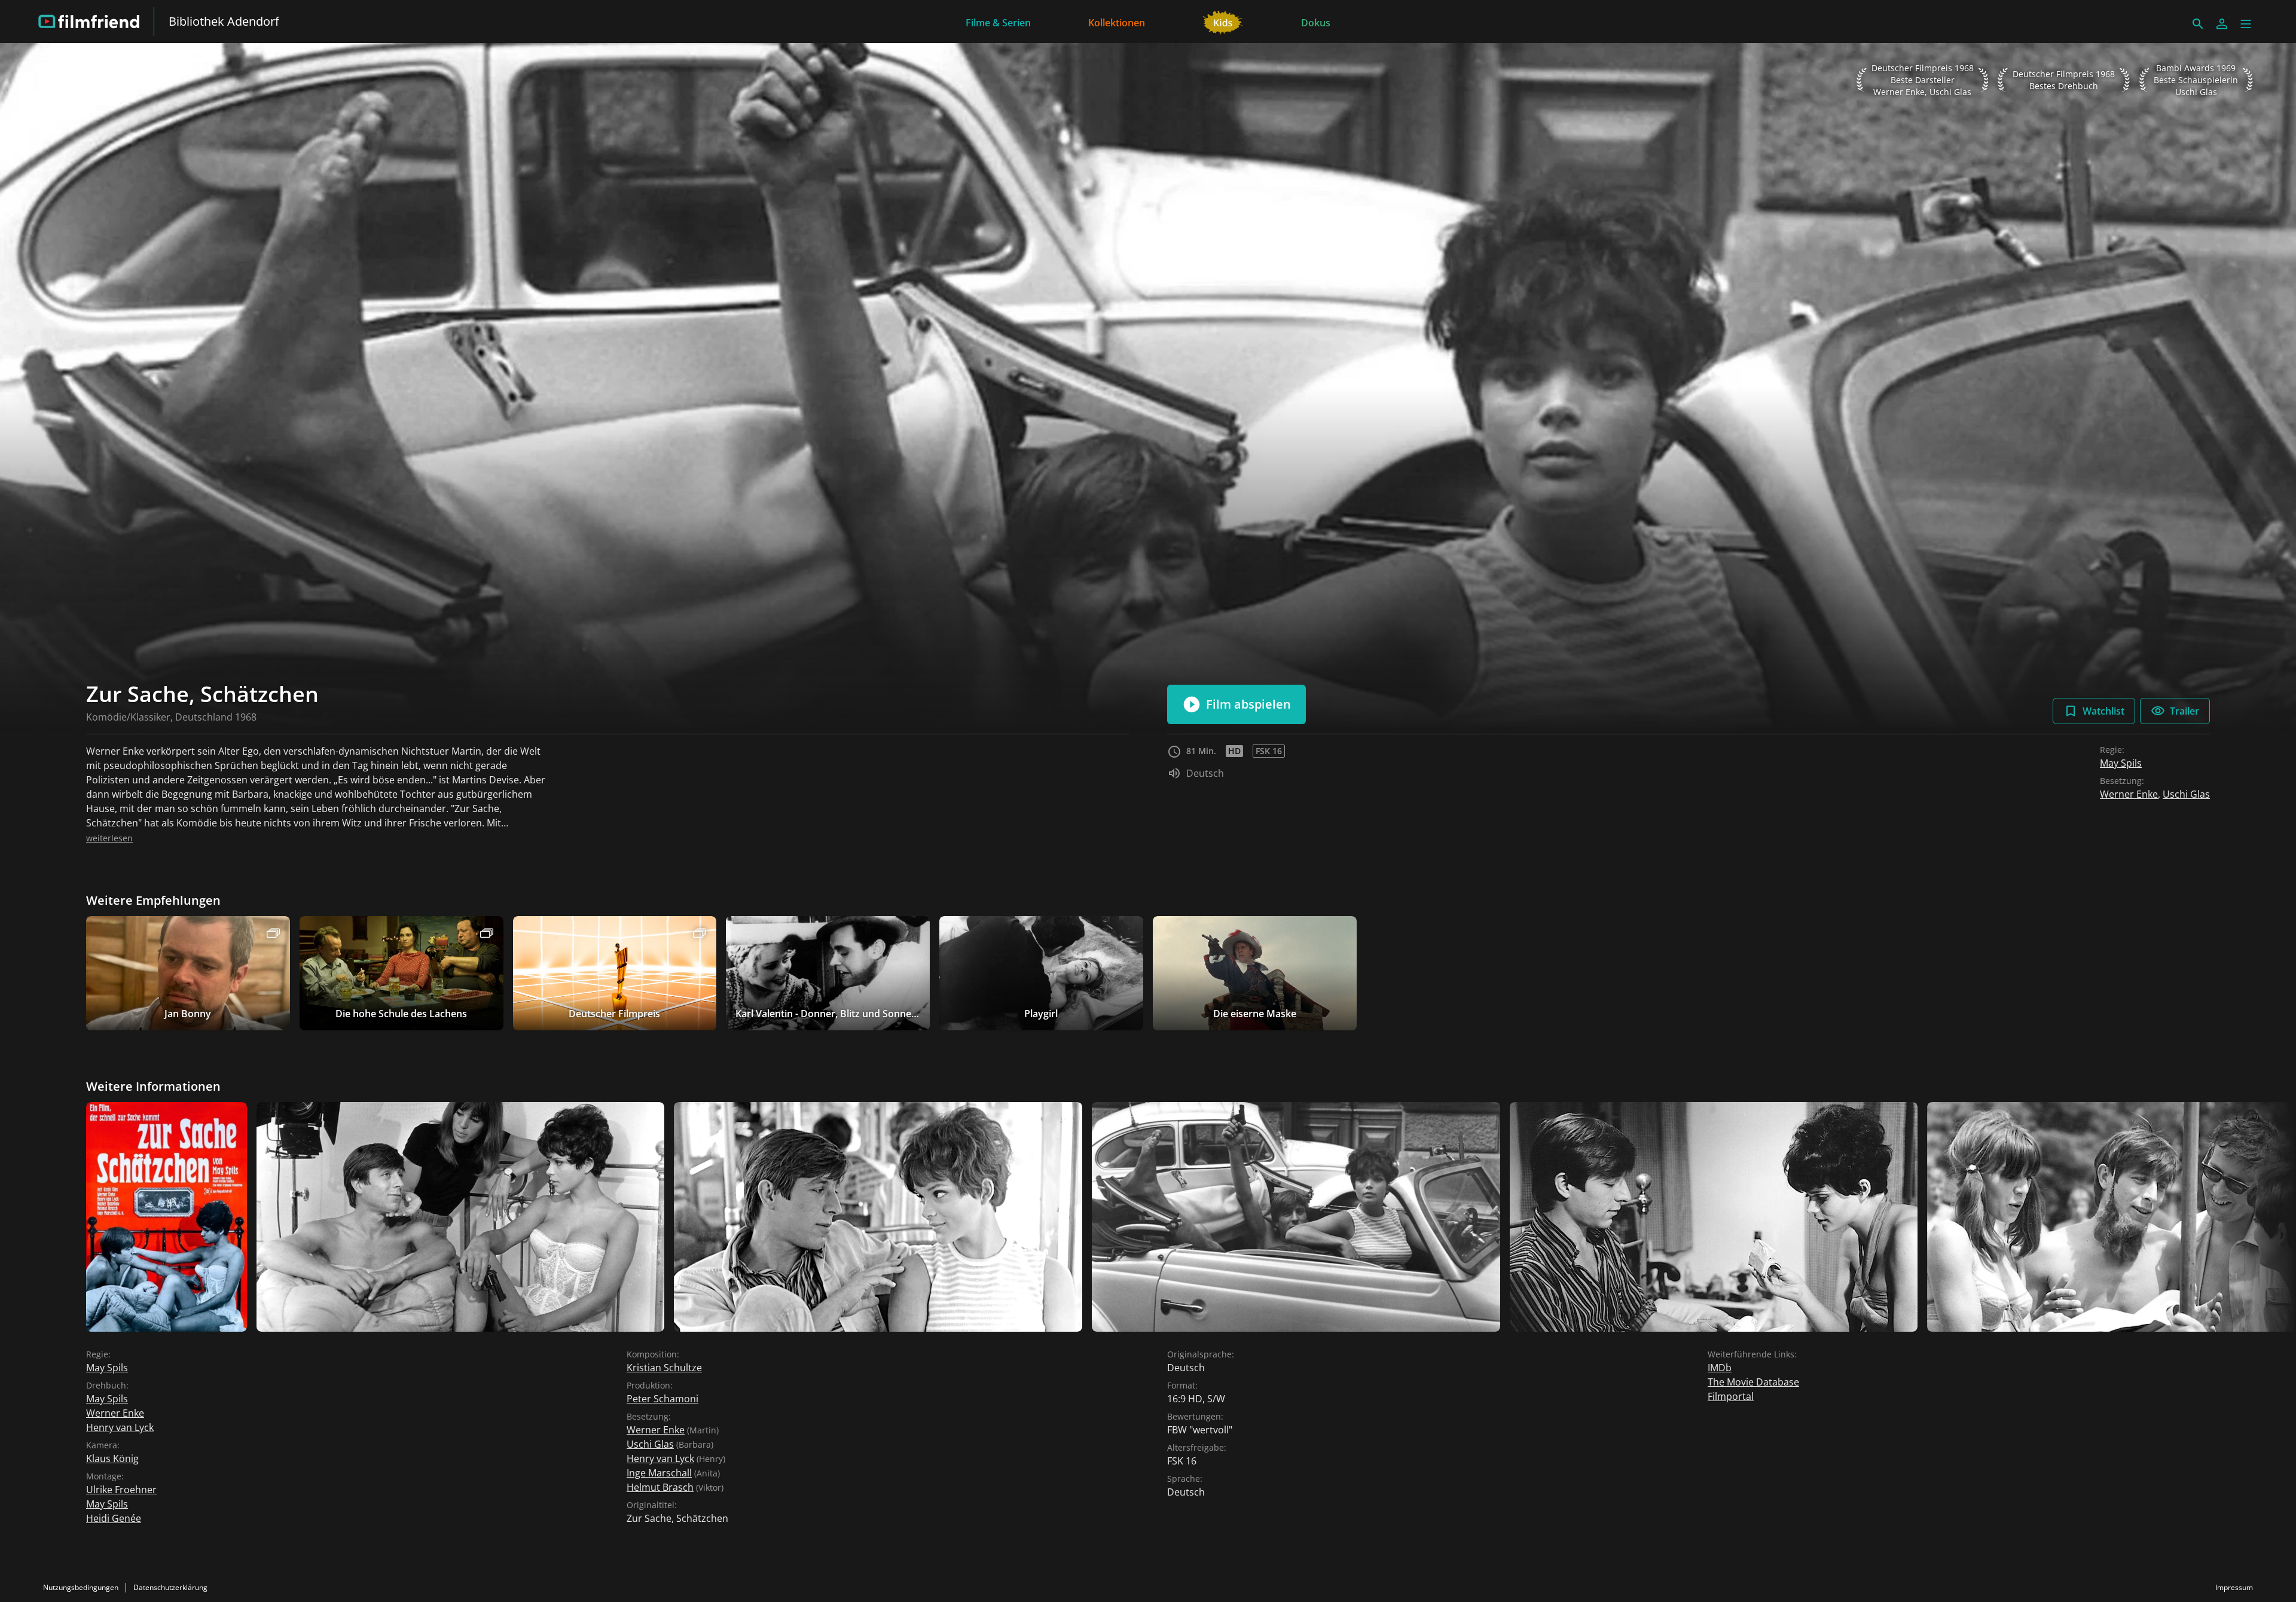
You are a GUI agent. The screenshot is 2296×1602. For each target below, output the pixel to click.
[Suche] (2198, 24)
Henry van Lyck (120, 1427)
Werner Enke (2129, 794)
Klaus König (112, 1458)
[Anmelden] (2222, 24)
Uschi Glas (2186, 794)
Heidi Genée (114, 1518)
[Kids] (1223, 22)
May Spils (2121, 763)
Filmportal (1731, 1396)
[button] (2246, 24)
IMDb (1720, 1368)
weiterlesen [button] (109, 838)
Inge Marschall (659, 1473)
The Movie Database (1753, 1382)
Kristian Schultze (664, 1368)
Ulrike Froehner (121, 1490)
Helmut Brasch (660, 1487)
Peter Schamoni (662, 1399)
